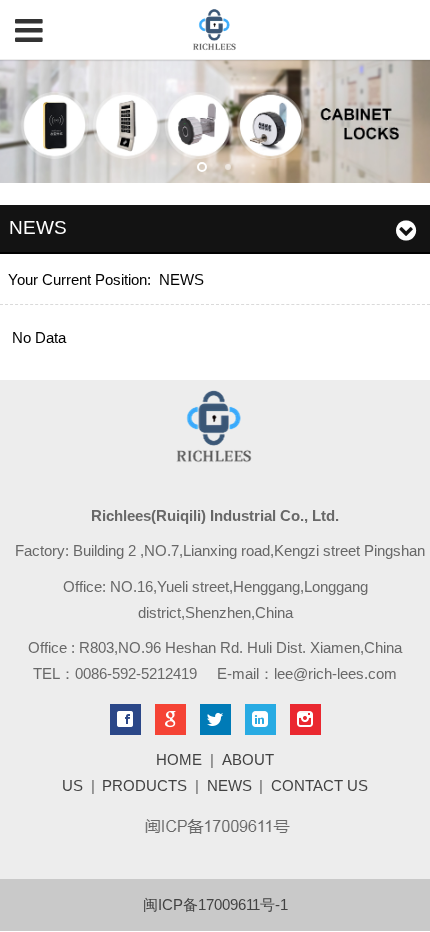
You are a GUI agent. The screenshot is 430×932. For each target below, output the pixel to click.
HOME (179, 759)
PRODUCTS (144, 785)
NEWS (181, 279)
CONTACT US (319, 785)
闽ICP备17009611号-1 (215, 904)
